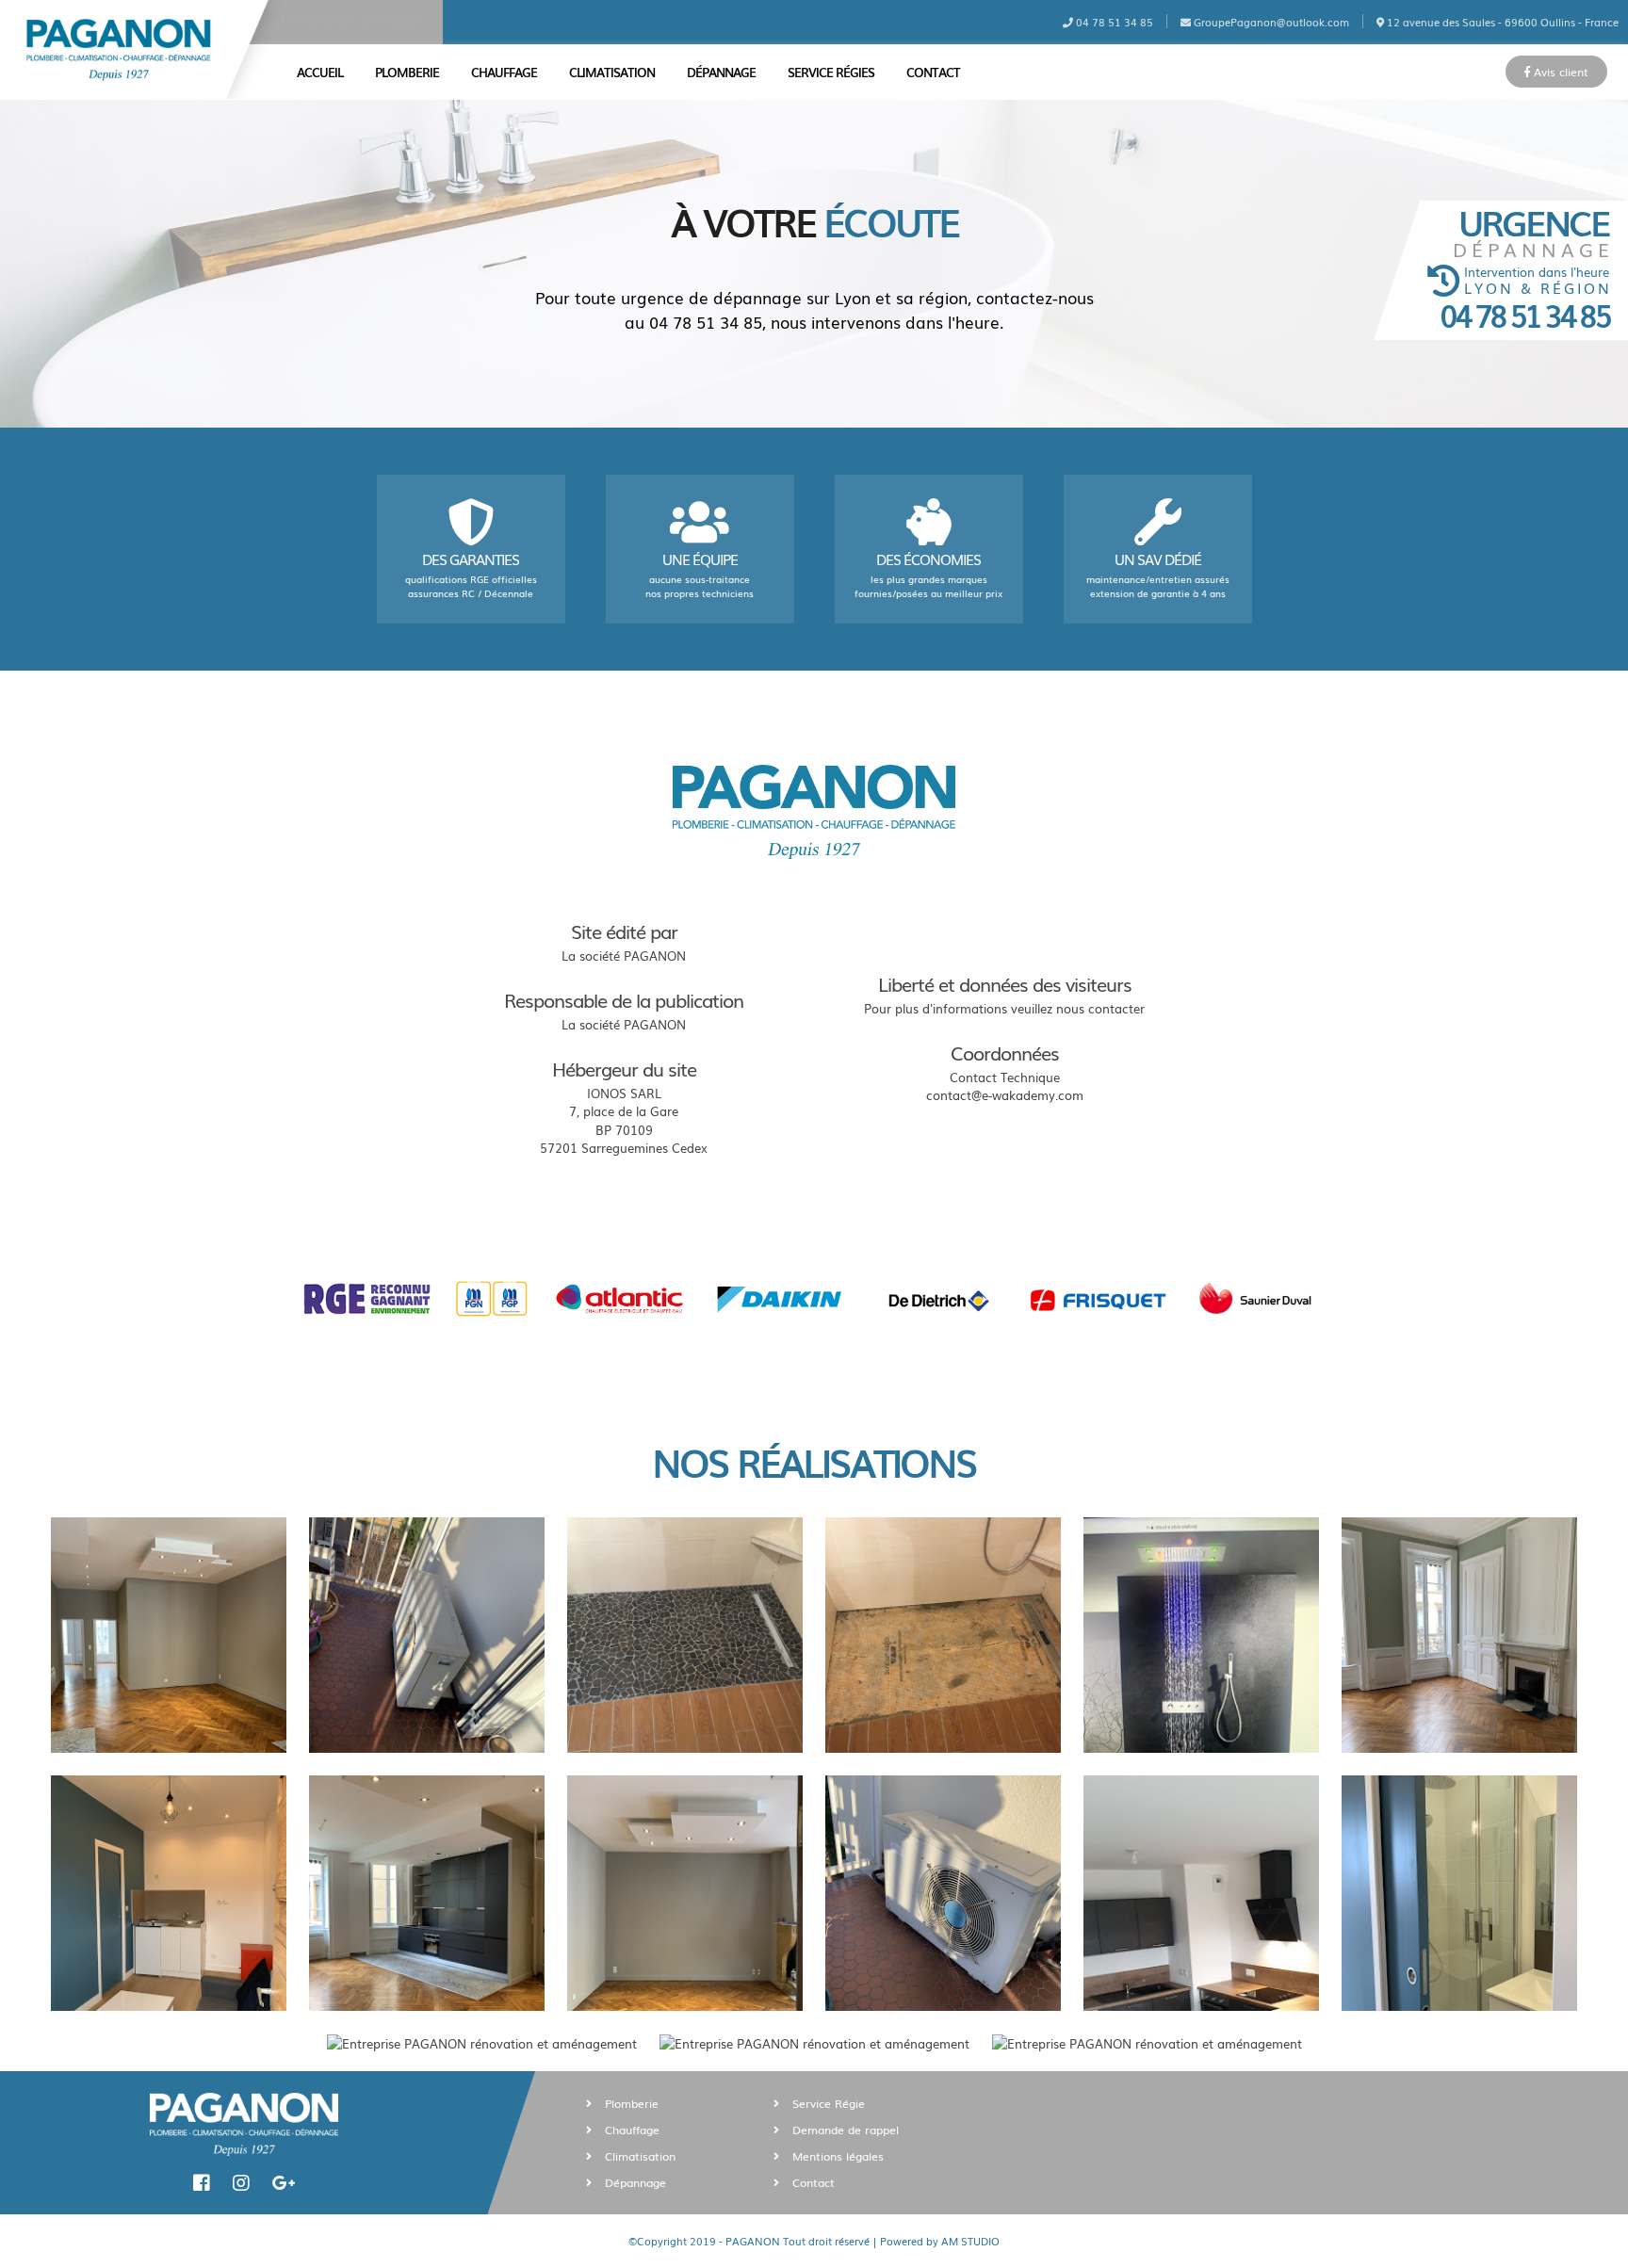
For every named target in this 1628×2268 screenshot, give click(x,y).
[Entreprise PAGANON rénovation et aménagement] (169, 1635)
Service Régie (827, 2103)
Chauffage (504, 72)
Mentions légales (836, 2156)
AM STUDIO (970, 2241)
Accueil (320, 72)
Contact (933, 72)
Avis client (1559, 72)
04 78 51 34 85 (1113, 22)
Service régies (831, 72)
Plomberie (407, 72)
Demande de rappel (354, 19)
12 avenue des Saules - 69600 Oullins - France (1501, 22)
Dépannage (721, 72)
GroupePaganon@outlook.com (1270, 22)
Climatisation (612, 72)
